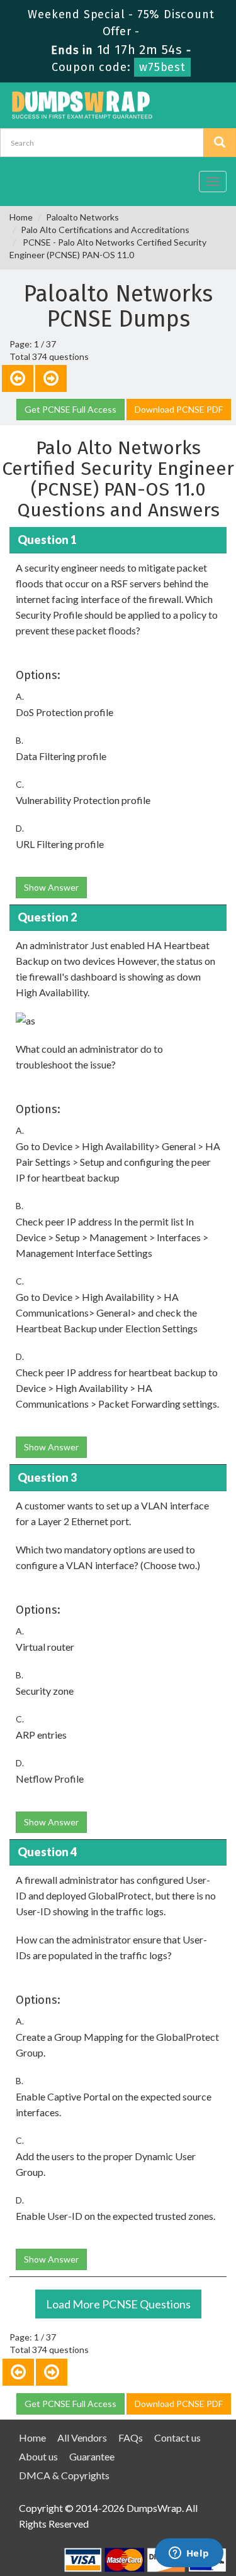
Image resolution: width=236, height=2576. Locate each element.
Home (21, 217)
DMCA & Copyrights (64, 2475)
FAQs (131, 2437)
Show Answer (51, 887)
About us (38, 2456)
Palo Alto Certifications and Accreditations (105, 230)
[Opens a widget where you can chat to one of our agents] (189, 2554)
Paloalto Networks (82, 217)
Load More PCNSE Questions (118, 2304)
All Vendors (82, 2437)
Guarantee (92, 2456)
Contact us (177, 2437)
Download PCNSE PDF (179, 409)
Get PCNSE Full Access (70, 409)
